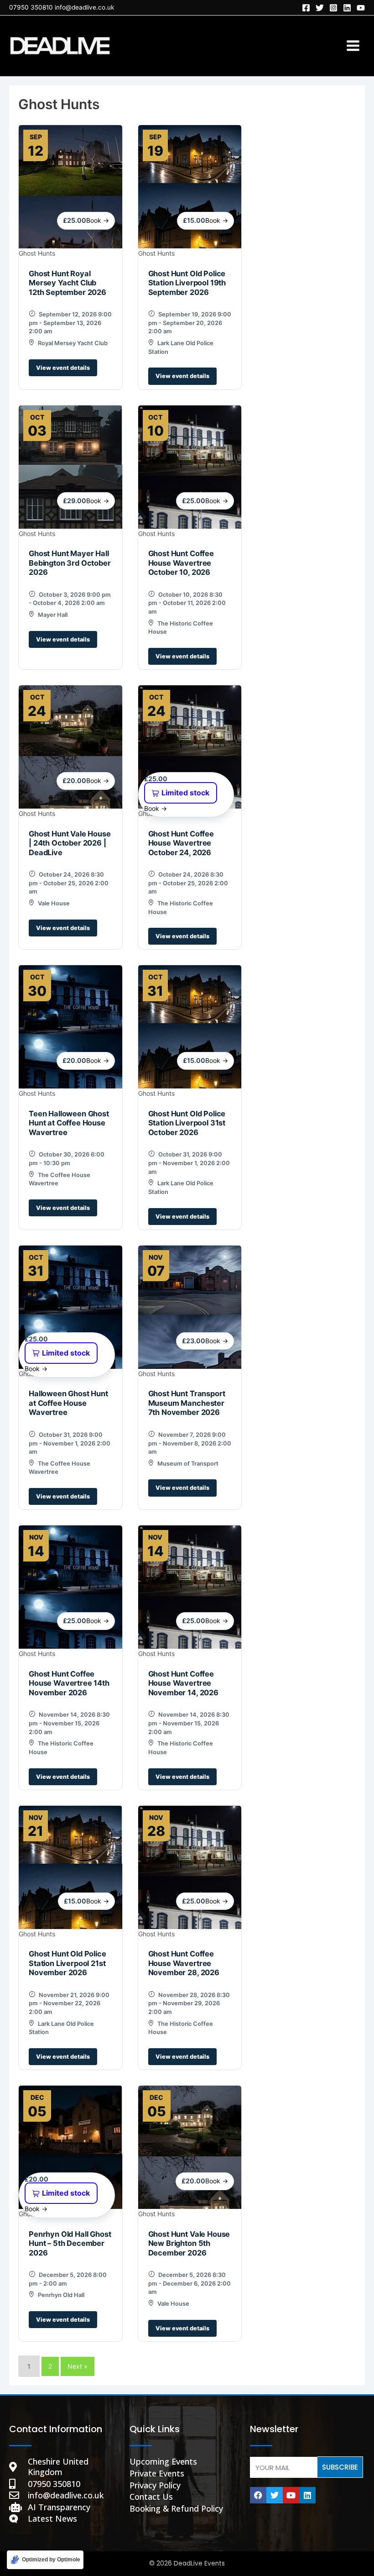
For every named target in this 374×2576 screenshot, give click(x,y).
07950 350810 (31, 7)
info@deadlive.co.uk (84, 7)
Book (98, 220)
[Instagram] (333, 8)
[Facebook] (306, 8)
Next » (78, 2366)
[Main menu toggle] (353, 46)
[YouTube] (361, 8)
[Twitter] (320, 8)
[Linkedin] (347, 8)
